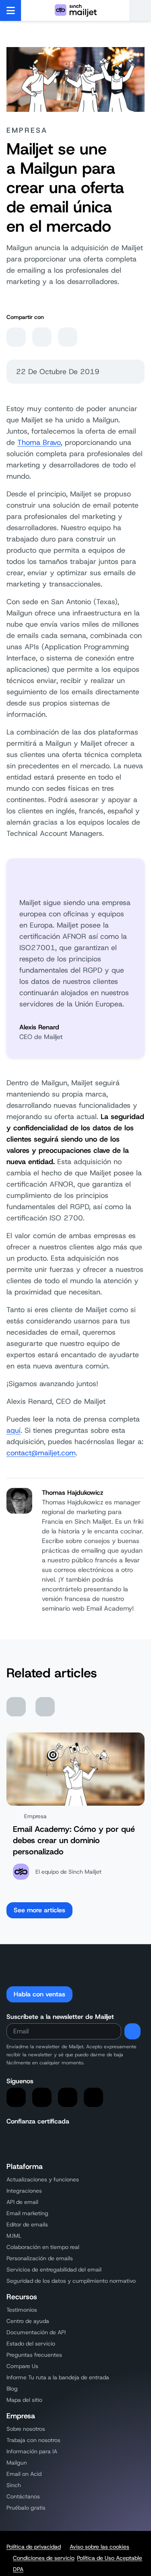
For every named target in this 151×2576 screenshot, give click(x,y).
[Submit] (132, 2031)
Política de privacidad (34, 2547)
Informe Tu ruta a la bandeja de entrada (58, 2377)
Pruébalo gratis (26, 2508)
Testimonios (22, 2310)
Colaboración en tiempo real (43, 2247)
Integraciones (24, 2191)
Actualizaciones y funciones (43, 2179)
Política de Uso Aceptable (110, 2558)
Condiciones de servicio (44, 2558)
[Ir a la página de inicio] (76, 10)
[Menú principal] (11, 10)
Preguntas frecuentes (34, 2355)
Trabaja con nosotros (33, 2440)
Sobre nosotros (26, 2429)
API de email (22, 2202)
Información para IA (32, 2451)
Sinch (14, 2485)
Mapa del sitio (24, 2400)
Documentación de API (36, 2332)
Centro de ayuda (28, 2321)
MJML (14, 2236)
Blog (12, 2389)
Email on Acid (24, 2474)
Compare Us (22, 2366)
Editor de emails (27, 2224)
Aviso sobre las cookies (99, 2547)
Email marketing (27, 2213)
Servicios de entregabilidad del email (54, 2269)
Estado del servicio (31, 2344)
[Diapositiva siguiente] (45, 1707)
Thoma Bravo (39, 442)
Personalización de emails (40, 2258)
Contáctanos (23, 2496)
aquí (13, 1430)
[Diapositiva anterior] (16, 1707)
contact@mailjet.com (41, 1453)
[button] (140, 10)
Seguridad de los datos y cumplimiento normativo (71, 2281)
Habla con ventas (39, 1994)
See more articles (39, 1910)
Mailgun (17, 2463)
